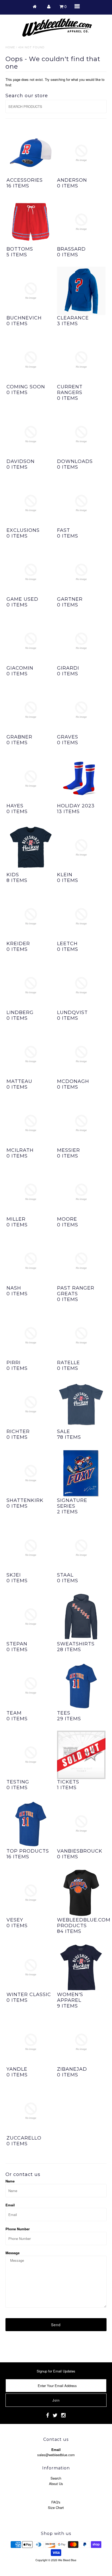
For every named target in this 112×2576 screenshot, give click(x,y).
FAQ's (56, 2502)
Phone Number (18, 2229)
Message (13, 2253)
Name (10, 2181)
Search (56, 2478)
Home (10, 47)
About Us (56, 2484)
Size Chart (56, 2508)
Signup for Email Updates (56, 2371)
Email (10, 2205)
